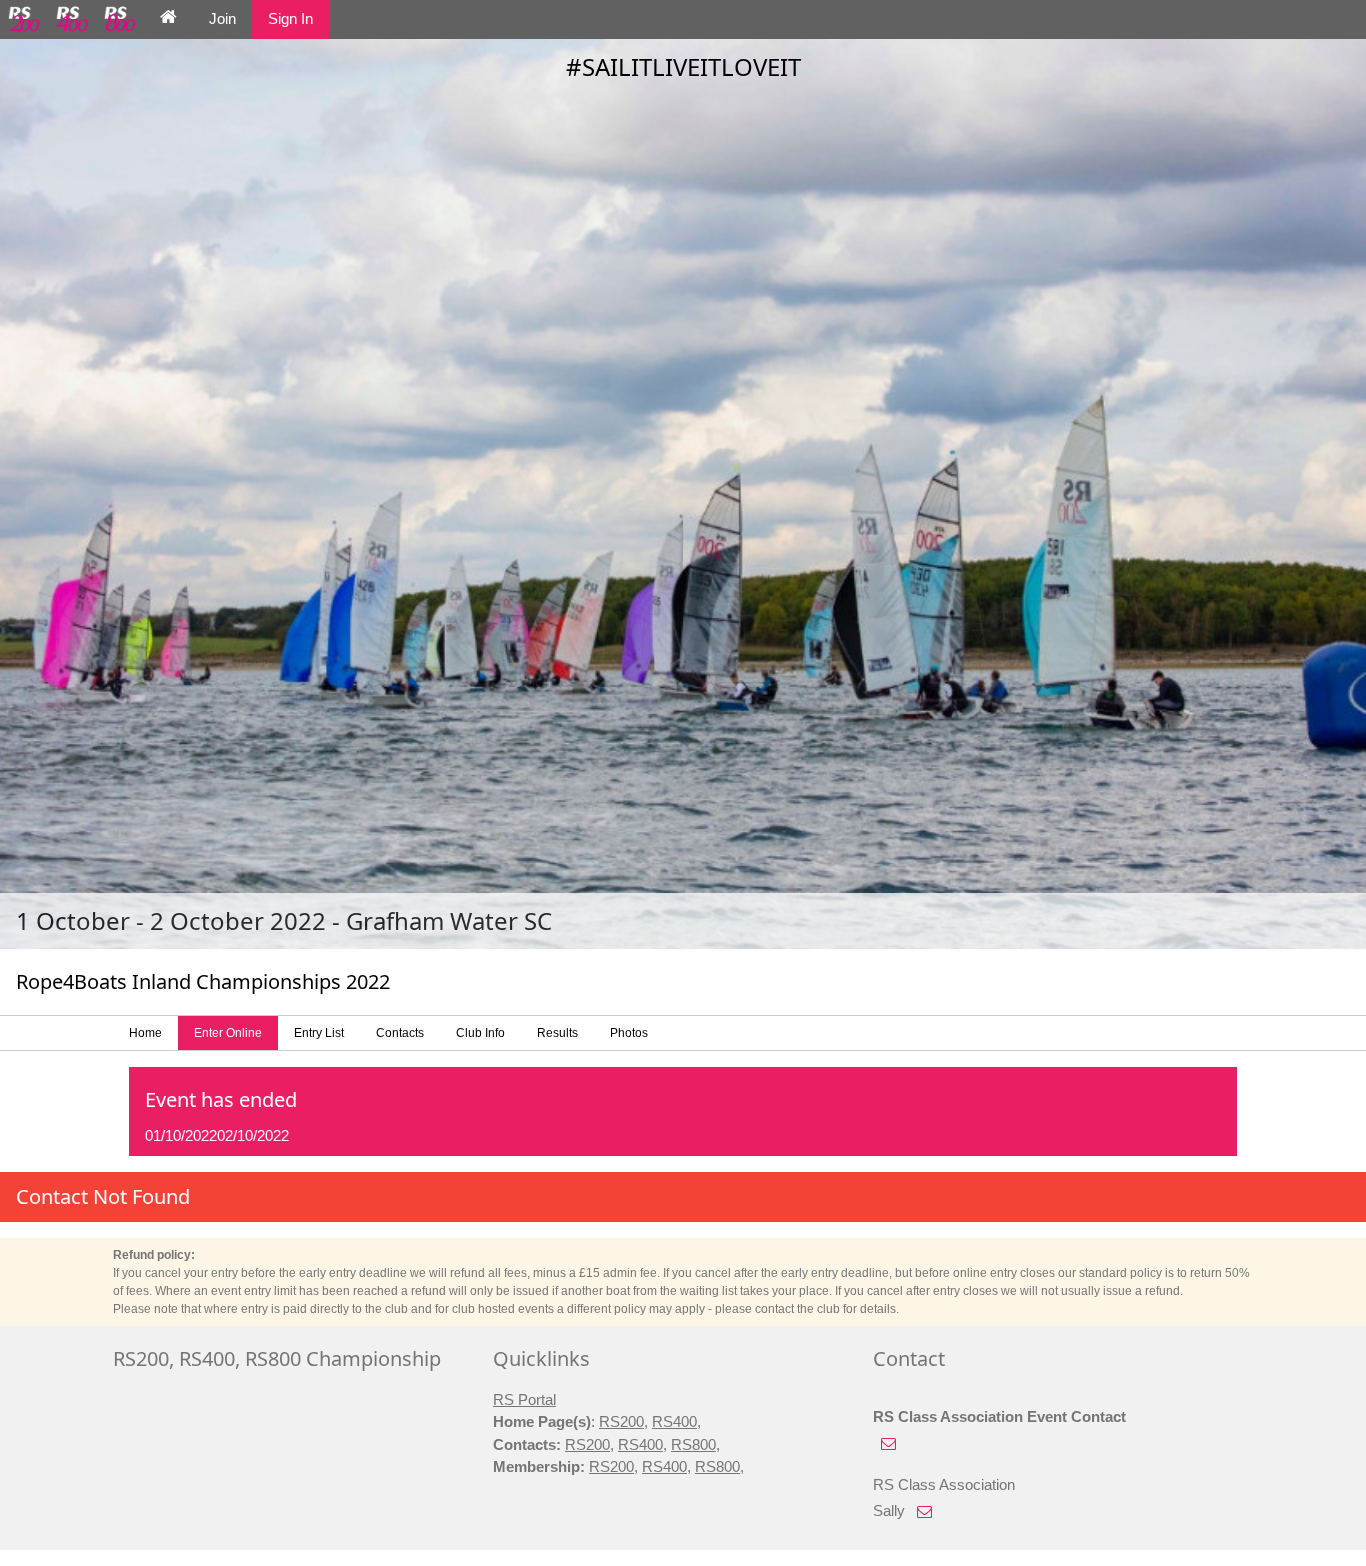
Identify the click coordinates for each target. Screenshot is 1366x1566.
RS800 (693, 1444)
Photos (629, 1033)
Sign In (290, 18)
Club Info (480, 1033)
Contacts (400, 1033)
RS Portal (524, 1399)
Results (557, 1033)
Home (145, 1033)
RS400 (674, 1421)
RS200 (621, 1421)
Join (222, 18)
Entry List (319, 1033)
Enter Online (228, 1033)
